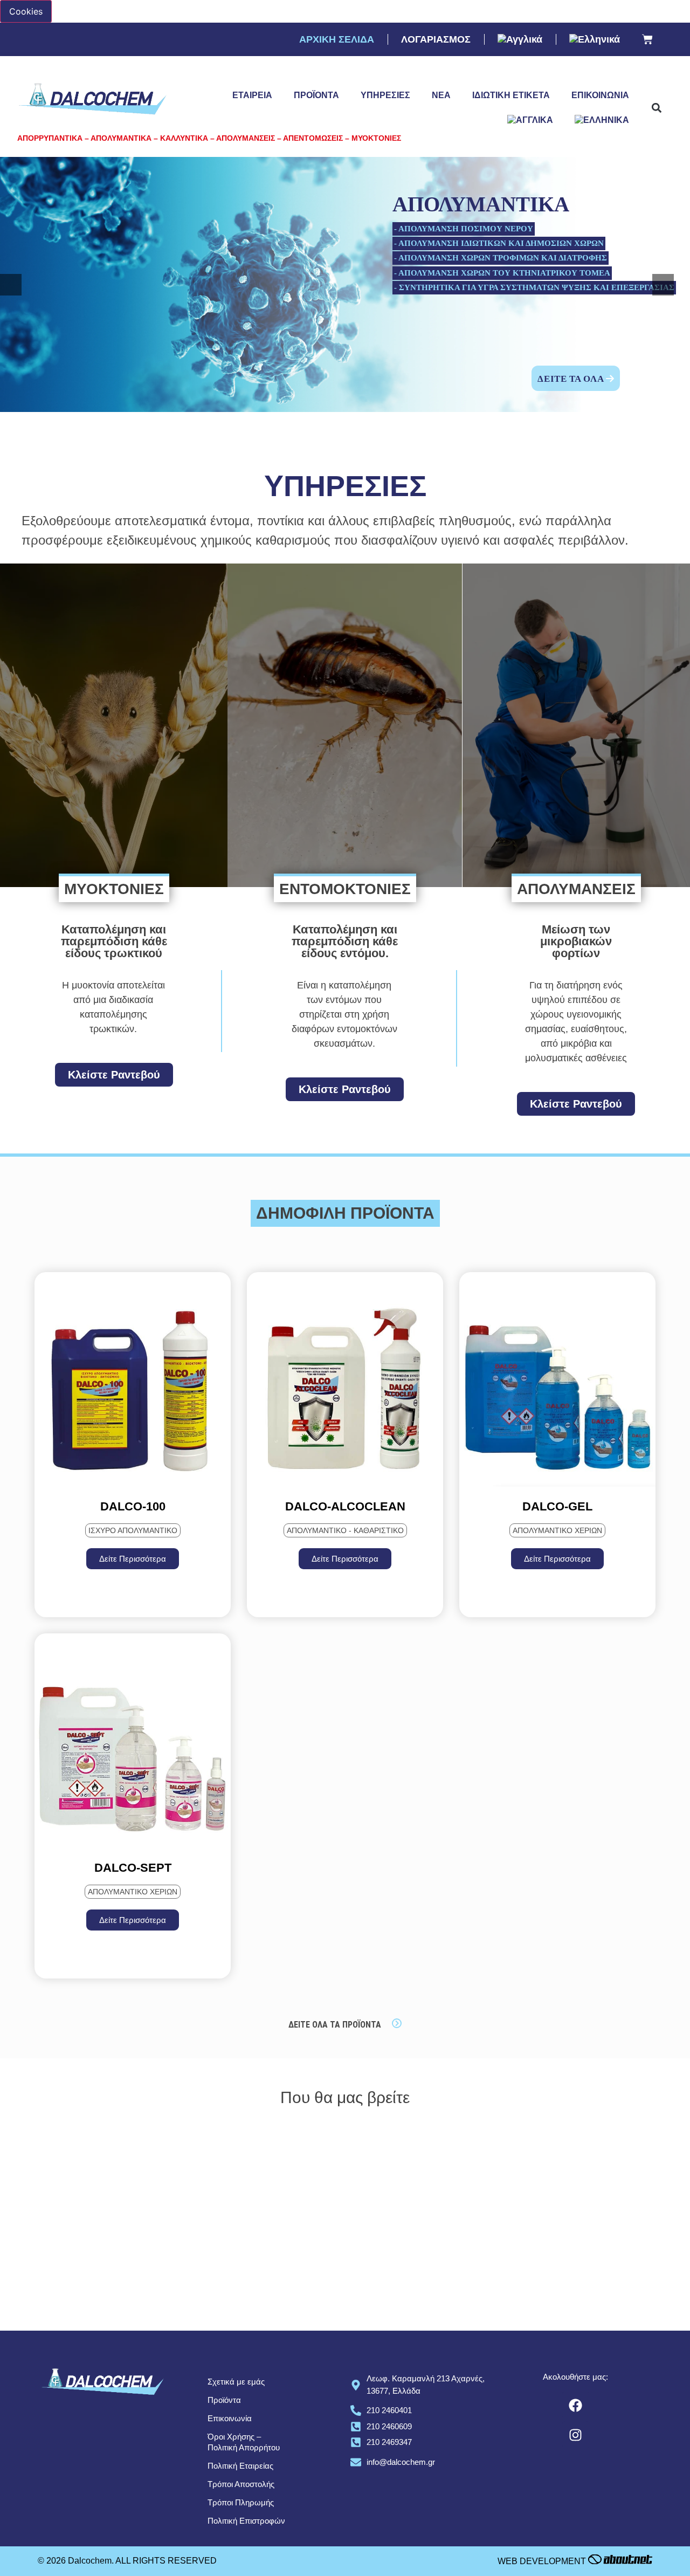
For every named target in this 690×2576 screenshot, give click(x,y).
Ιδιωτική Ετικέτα (511, 95)
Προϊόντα (316, 95)
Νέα (441, 95)
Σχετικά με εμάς (236, 2382)
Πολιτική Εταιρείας (240, 2466)
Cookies (26, 11)
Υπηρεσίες (385, 95)
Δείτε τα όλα (572, 379)
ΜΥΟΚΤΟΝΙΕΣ (114, 889)
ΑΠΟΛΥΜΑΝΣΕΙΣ (576, 889)
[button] (656, 108)
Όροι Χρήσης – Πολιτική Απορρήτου (244, 2442)
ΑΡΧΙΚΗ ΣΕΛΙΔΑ (337, 39)
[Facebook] (576, 2405)
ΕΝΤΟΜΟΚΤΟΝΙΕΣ (345, 889)
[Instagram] (576, 2435)
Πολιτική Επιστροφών (246, 2521)
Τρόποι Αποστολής (241, 2484)
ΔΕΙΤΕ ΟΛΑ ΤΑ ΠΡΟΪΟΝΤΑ (335, 2025)
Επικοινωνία (600, 95)
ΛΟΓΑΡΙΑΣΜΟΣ (436, 39)
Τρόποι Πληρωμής (241, 2502)
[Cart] (647, 40)
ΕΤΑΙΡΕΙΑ (252, 95)
